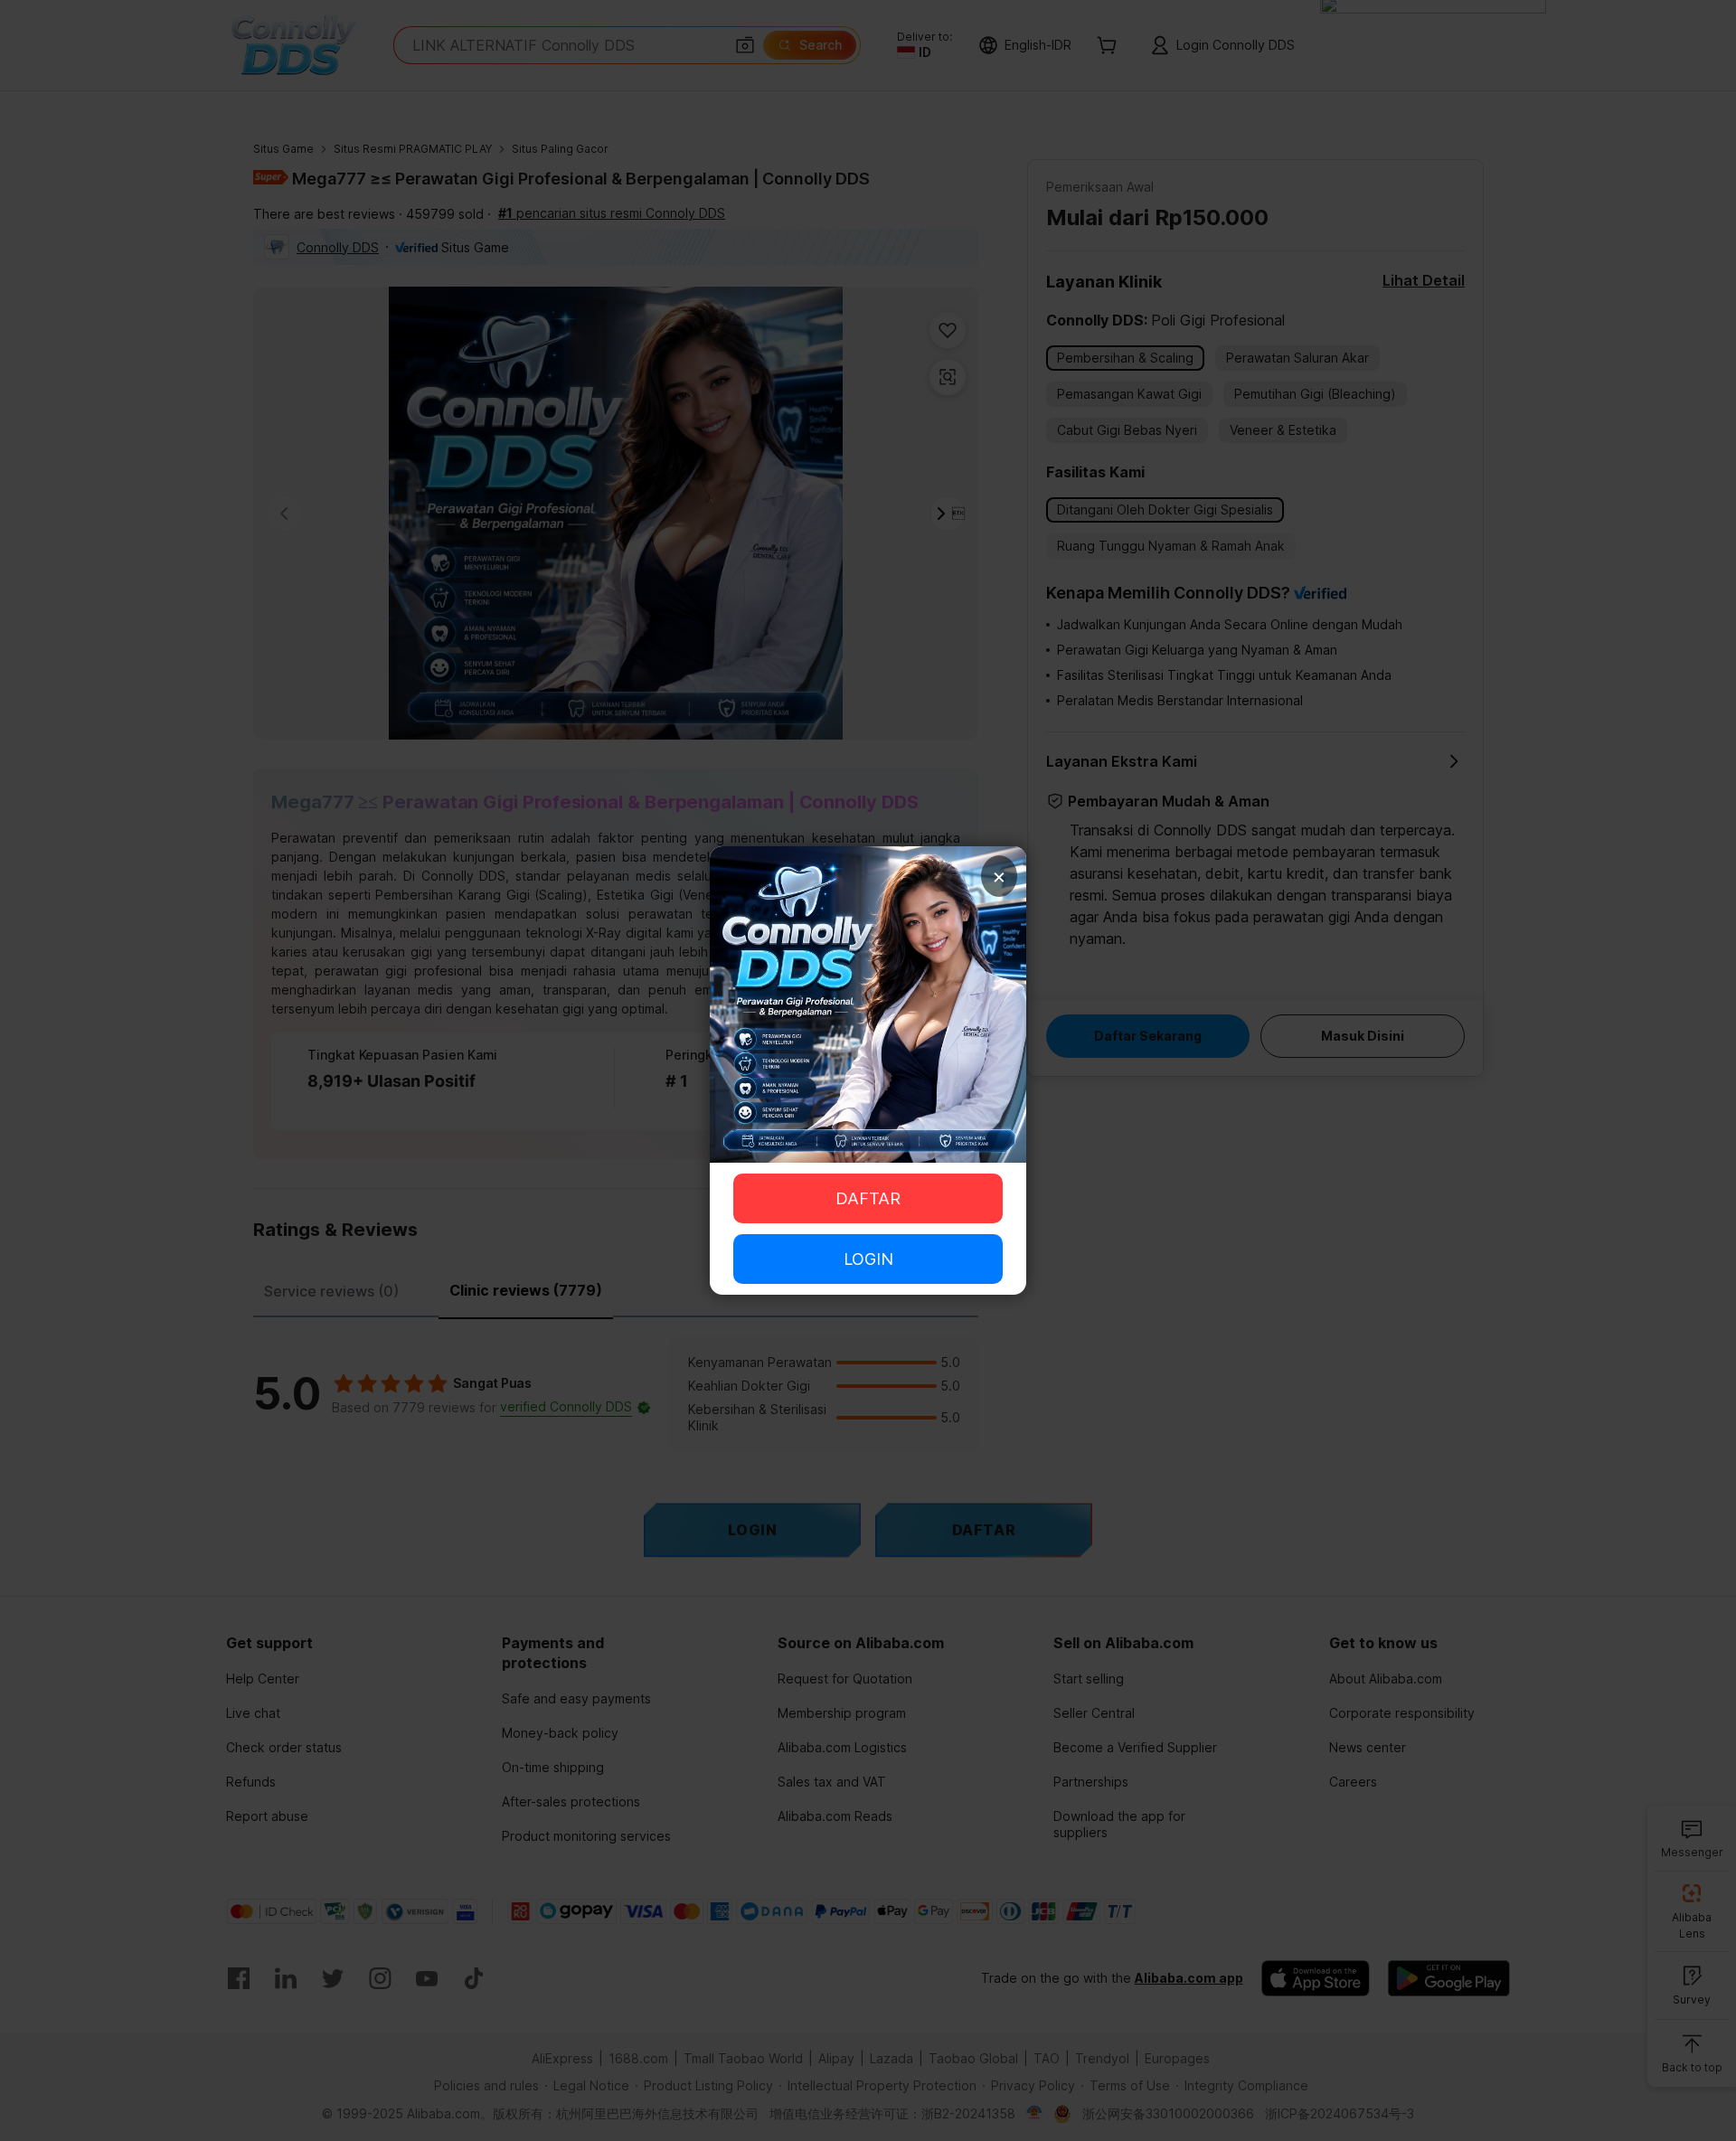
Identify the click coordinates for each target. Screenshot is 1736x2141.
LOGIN (868, 1259)
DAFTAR (868, 1198)
